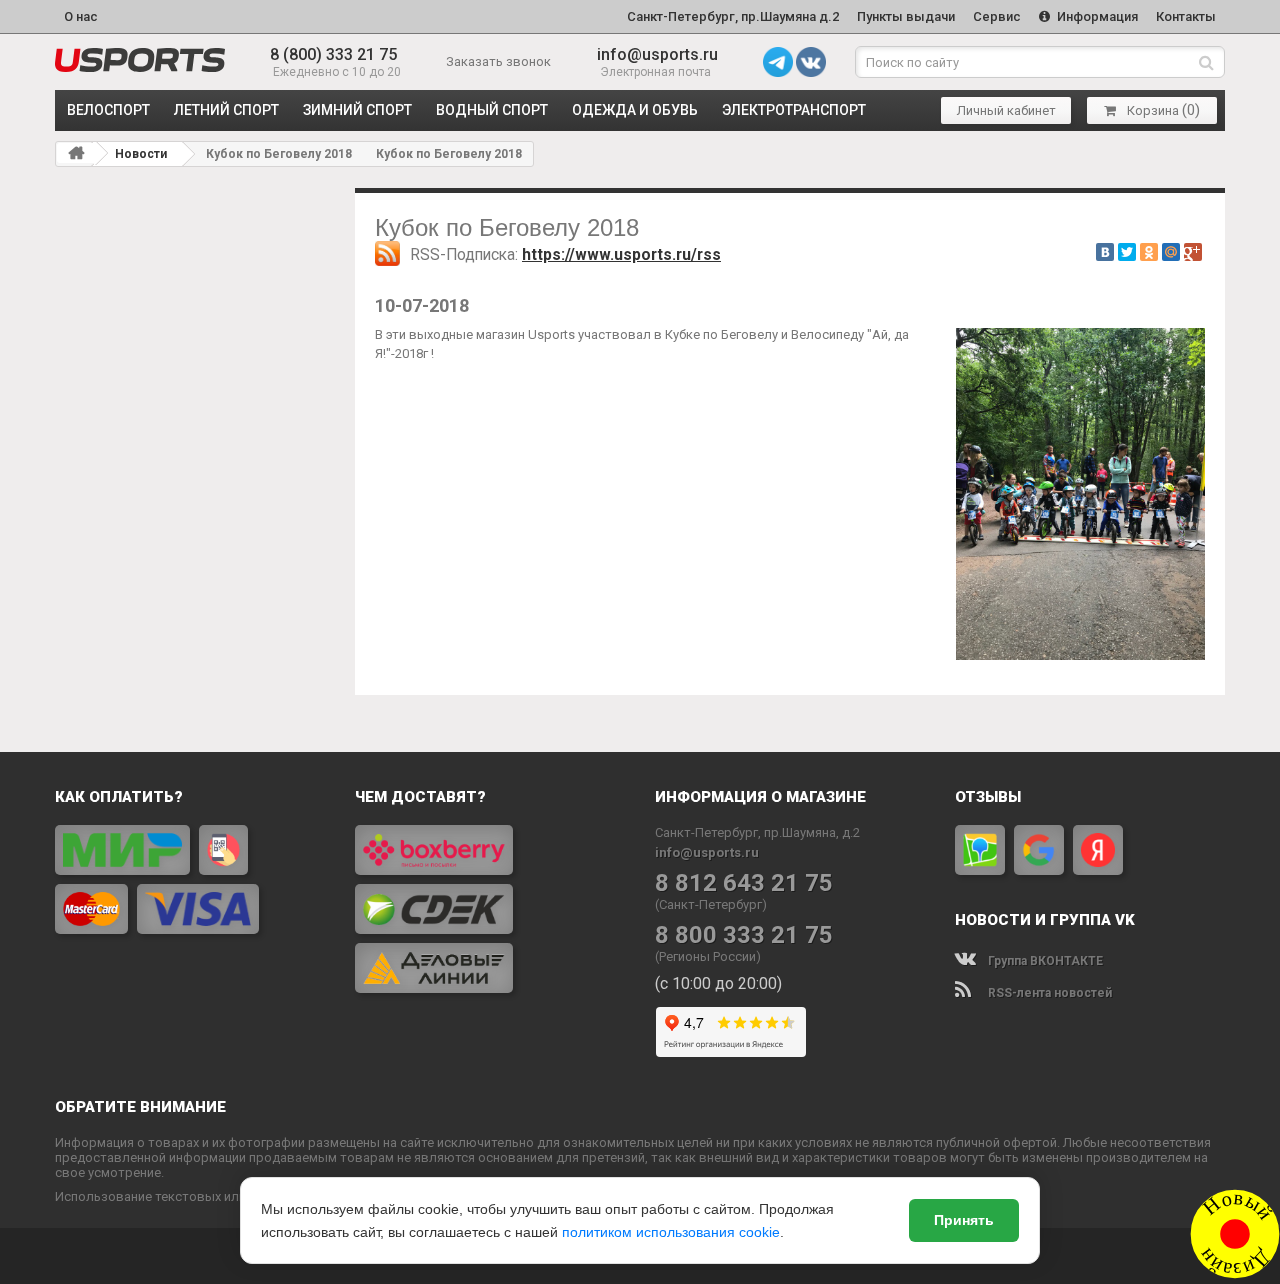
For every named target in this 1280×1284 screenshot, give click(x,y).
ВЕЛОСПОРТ (108, 110)
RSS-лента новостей (1048, 993)
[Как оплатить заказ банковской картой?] (190, 879)
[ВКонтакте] (1105, 252)
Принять (964, 1220)
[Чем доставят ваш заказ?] (490, 909)
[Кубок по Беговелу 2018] (140, 60)
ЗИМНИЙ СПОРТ (357, 110)
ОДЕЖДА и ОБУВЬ (635, 110)
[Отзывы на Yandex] (1098, 850)
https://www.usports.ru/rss (621, 255)
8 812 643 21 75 (744, 883)
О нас (81, 16)
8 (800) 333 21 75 (333, 54)
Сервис (997, 16)
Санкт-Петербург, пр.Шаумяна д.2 (733, 16)
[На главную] (76, 153)
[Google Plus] (1193, 252)
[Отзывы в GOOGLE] (1039, 850)
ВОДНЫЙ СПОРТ (492, 110)
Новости (141, 154)
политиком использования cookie (671, 1232)
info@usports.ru (657, 54)
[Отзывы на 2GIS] (980, 850)
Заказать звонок (498, 61)
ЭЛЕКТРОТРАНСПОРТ (794, 110)
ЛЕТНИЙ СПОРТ (226, 110)
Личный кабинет (1006, 110)
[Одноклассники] (1149, 252)
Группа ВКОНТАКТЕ (1044, 961)
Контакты (1186, 16)
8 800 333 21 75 (744, 935)
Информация (1096, 16)
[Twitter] (1127, 252)
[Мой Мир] (1171, 252)
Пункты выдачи (906, 16)
